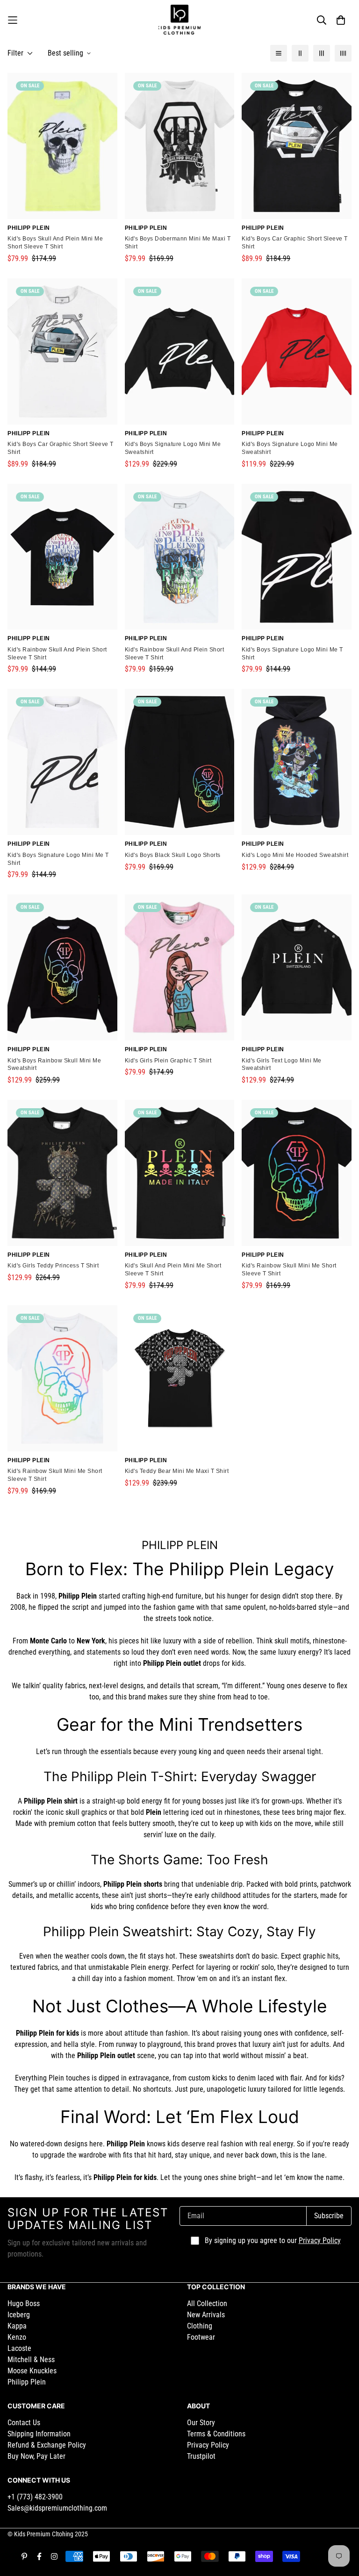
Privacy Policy (320, 2240)
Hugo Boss (24, 2304)
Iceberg (19, 2315)
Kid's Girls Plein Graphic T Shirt (168, 1061)
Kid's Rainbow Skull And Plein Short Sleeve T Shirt (57, 654)
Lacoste (19, 2348)
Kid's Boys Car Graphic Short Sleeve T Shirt (295, 243)
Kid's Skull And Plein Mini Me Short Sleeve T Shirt (173, 1270)
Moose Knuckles (32, 2371)
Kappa (17, 2326)
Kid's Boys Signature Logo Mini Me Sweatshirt (173, 448)
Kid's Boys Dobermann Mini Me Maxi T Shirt (178, 243)
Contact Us (24, 2423)
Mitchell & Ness (31, 2360)
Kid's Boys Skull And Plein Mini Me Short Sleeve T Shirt (55, 243)
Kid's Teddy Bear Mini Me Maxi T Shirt (177, 1471)
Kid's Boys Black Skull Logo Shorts (173, 855)
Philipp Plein (27, 2382)
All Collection (207, 2304)
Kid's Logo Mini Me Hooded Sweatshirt (295, 855)
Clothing (200, 2326)
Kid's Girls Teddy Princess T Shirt (53, 1266)
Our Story (201, 2423)
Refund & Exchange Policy (47, 2445)
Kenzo (17, 2337)
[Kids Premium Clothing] (179, 20)
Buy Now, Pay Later (36, 2456)
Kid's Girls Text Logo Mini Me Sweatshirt (282, 1065)
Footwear (201, 2337)
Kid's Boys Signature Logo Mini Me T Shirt (292, 654)
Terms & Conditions (216, 2434)
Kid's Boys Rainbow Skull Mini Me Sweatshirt (54, 1065)
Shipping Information (39, 2434)
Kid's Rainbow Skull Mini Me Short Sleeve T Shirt (289, 1270)
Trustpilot (201, 2456)
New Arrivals (206, 2315)
